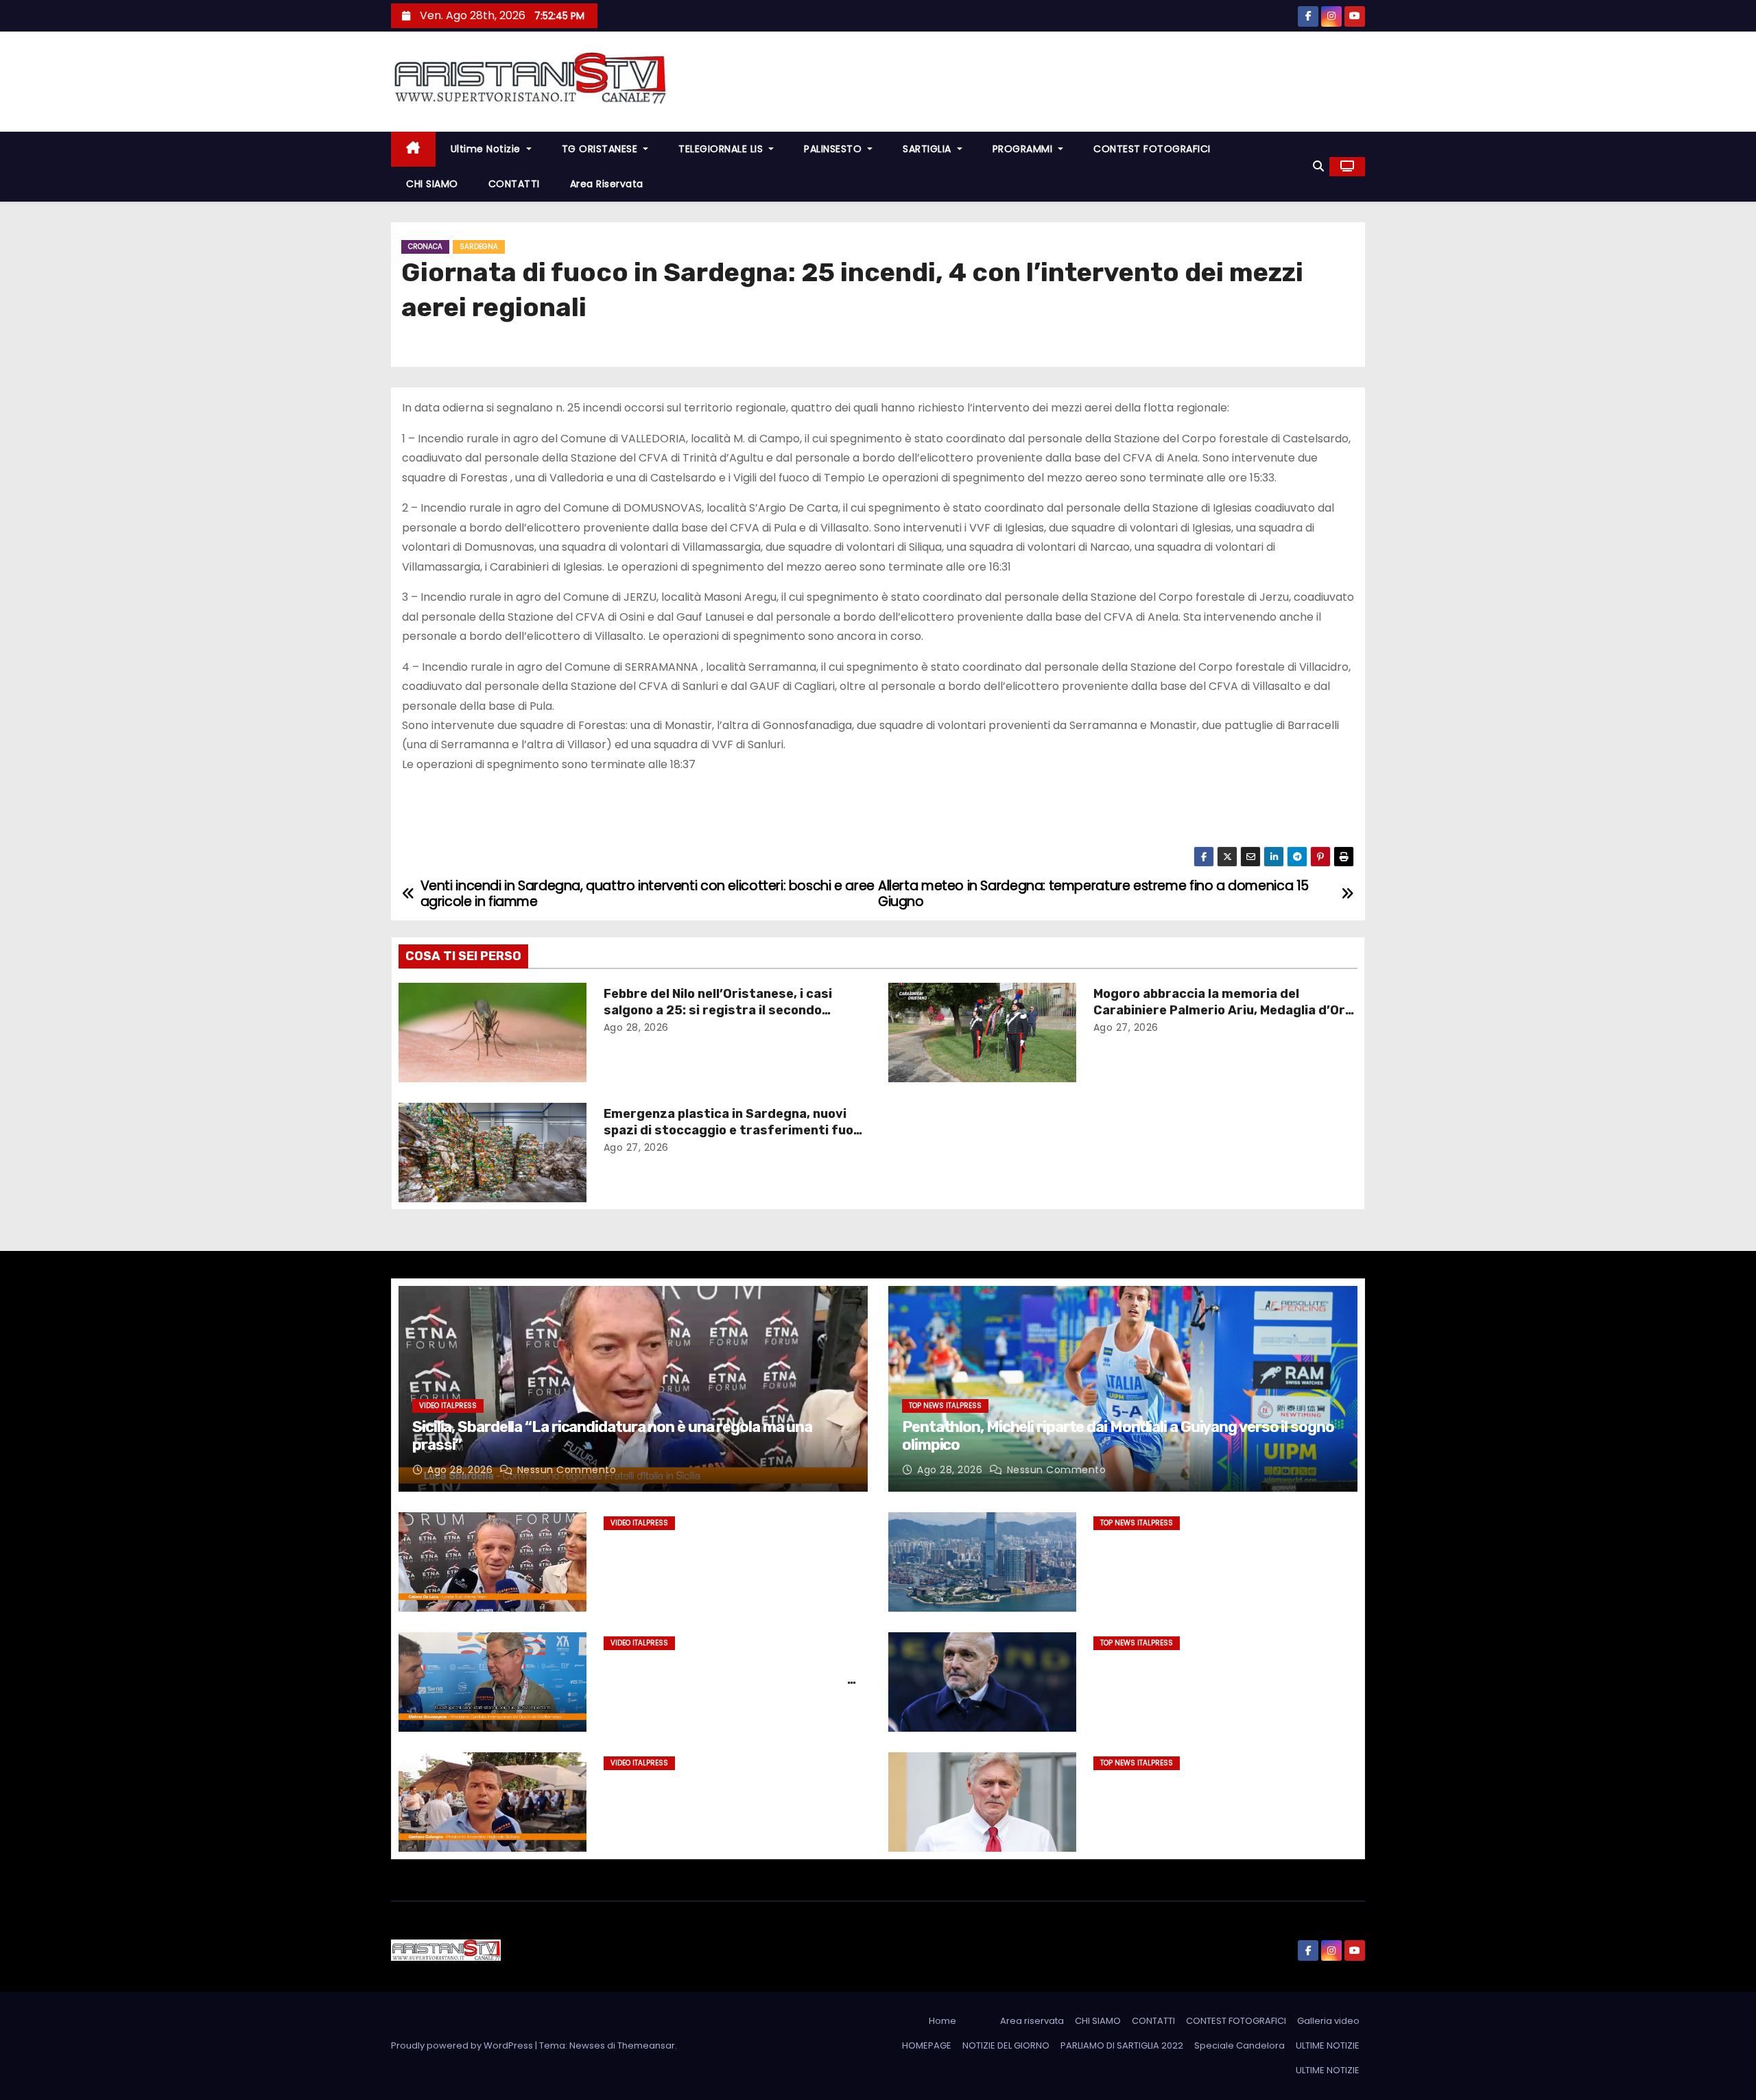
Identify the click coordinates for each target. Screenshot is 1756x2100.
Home (942, 2021)
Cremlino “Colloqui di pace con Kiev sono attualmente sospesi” (1219, 1791)
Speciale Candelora (1239, 2045)
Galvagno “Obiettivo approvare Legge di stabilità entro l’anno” (729, 1791)
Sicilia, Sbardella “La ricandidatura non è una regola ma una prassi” (612, 1436)
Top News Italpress (945, 1406)
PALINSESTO (834, 149)
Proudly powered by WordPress (463, 2045)
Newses (587, 2045)
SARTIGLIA (928, 149)
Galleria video (1328, 2021)
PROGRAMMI (1024, 149)
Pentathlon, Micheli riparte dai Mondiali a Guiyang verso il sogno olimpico (1118, 1436)
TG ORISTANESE (601, 149)
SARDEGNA (479, 247)
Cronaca (425, 247)
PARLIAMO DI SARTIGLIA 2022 (1122, 2045)
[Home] (413, 149)
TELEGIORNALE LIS (722, 149)
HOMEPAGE (927, 2045)
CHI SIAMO (432, 184)
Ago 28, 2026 (636, 1027)
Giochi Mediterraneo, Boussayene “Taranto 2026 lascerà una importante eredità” (725, 1680)
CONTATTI (514, 184)
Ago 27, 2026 (1126, 1027)
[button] (1318, 166)
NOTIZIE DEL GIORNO (1006, 2045)
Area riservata (607, 184)
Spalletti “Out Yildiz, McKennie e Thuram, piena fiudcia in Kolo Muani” (1221, 1671)
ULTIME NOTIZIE (1328, 2045)
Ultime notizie (487, 149)
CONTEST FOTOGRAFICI (1152, 149)
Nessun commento (567, 1470)
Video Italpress (448, 1406)
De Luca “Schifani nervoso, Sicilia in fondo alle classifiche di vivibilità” (735, 1551)
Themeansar (646, 2045)
